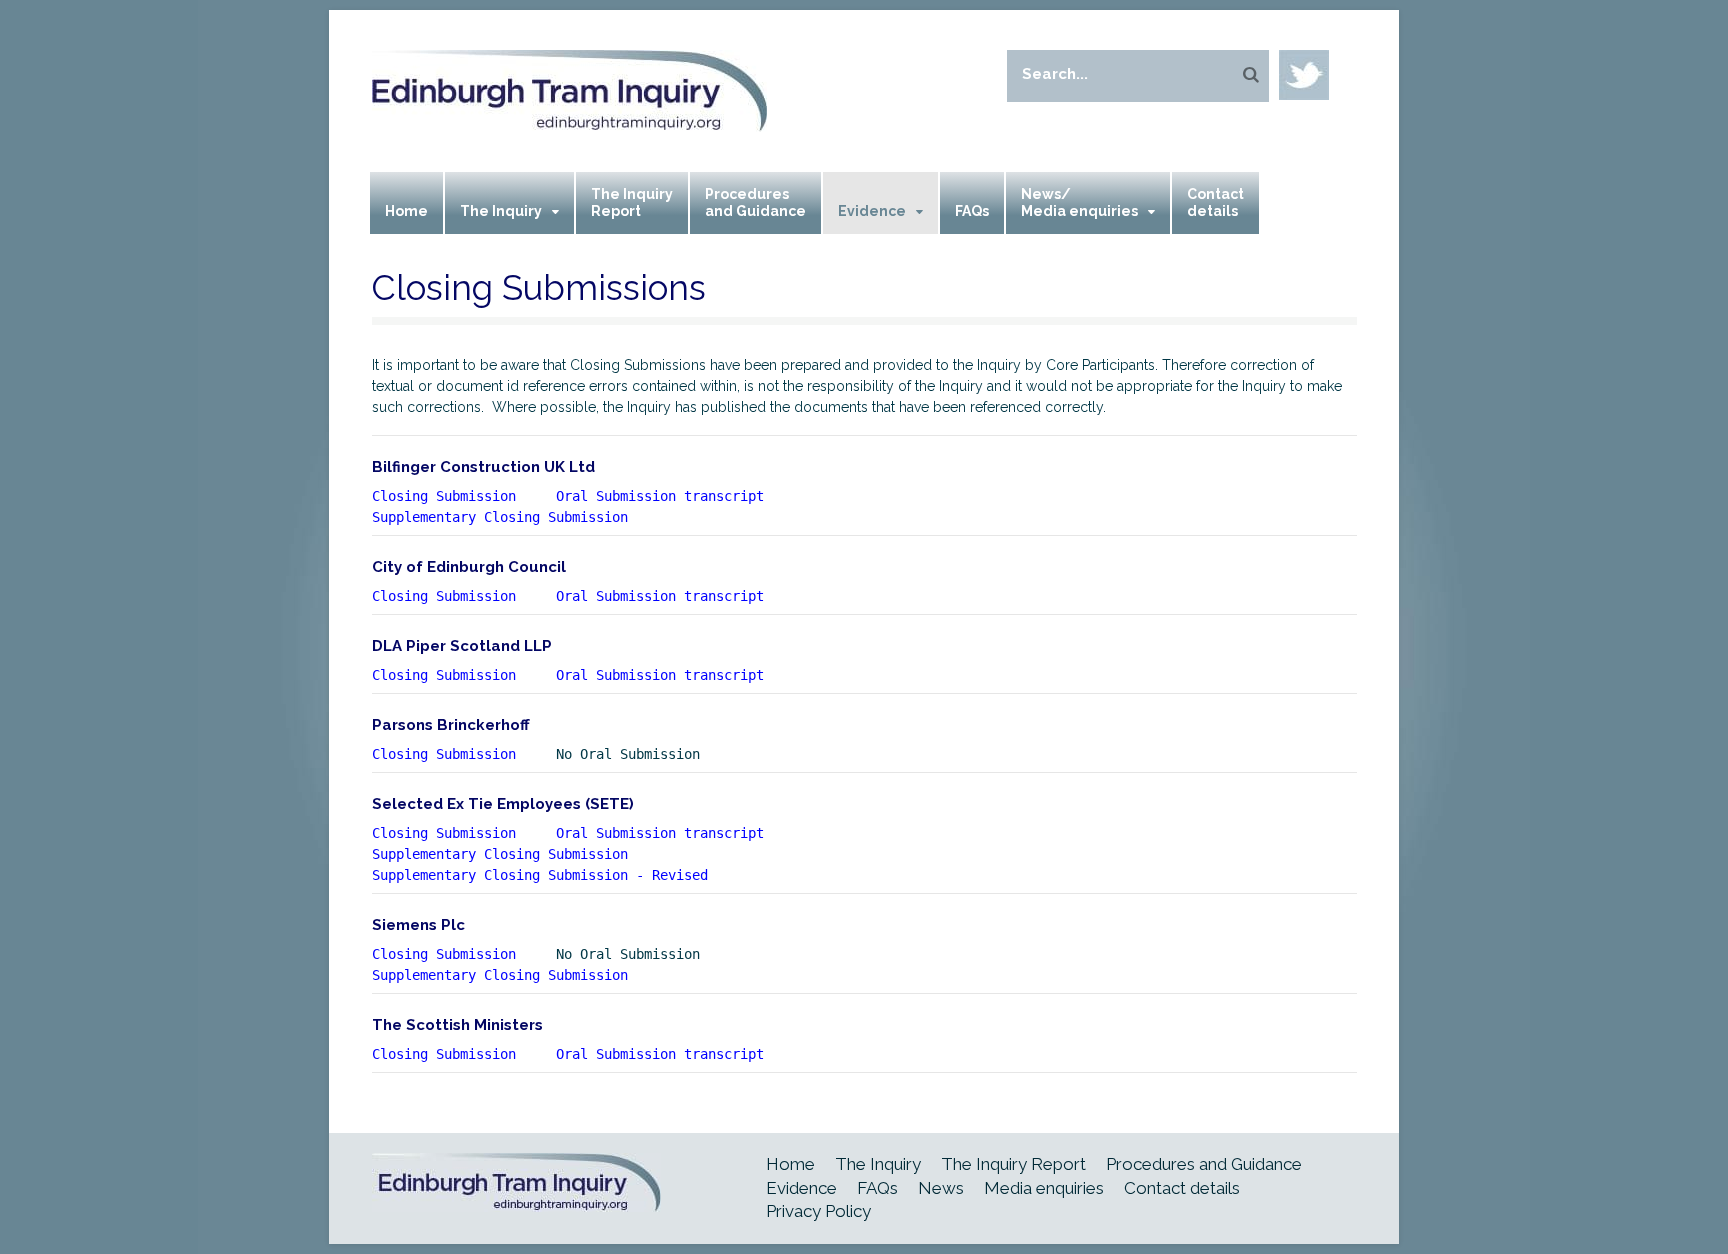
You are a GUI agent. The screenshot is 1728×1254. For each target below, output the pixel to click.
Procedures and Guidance (1204, 1164)
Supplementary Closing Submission (500, 854)
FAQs (972, 211)
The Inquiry (501, 211)
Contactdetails (1215, 202)
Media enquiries (1044, 1188)
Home (406, 211)
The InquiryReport (632, 202)
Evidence (872, 211)
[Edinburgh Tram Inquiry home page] (569, 119)
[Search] (1251, 74)
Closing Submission (444, 496)
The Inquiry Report (1013, 1164)
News (941, 1188)
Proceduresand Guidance (755, 202)
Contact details (1182, 1188)
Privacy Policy (818, 1211)
